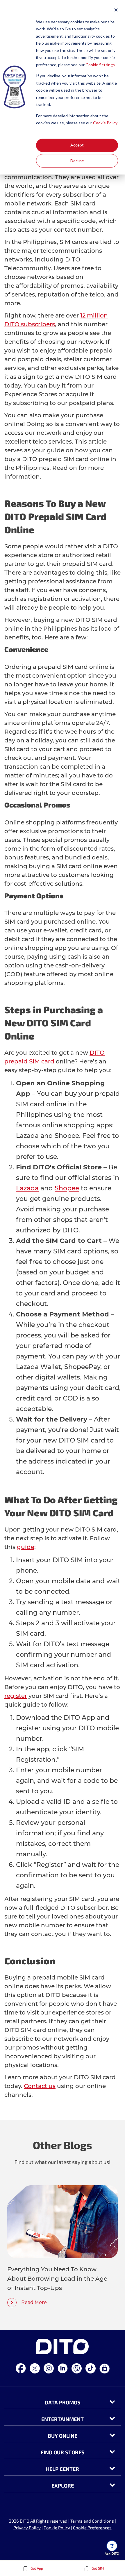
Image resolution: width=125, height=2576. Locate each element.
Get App (36, 2568)
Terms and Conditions (92, 2521)
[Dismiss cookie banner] (116, 11)
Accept (77, 145)
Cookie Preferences (92, 2528)
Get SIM (97, 2568)
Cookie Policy (57, 2528)
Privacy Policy (27, 2528)
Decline (77, 161)
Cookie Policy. (106, 123)
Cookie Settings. (101, 65)
